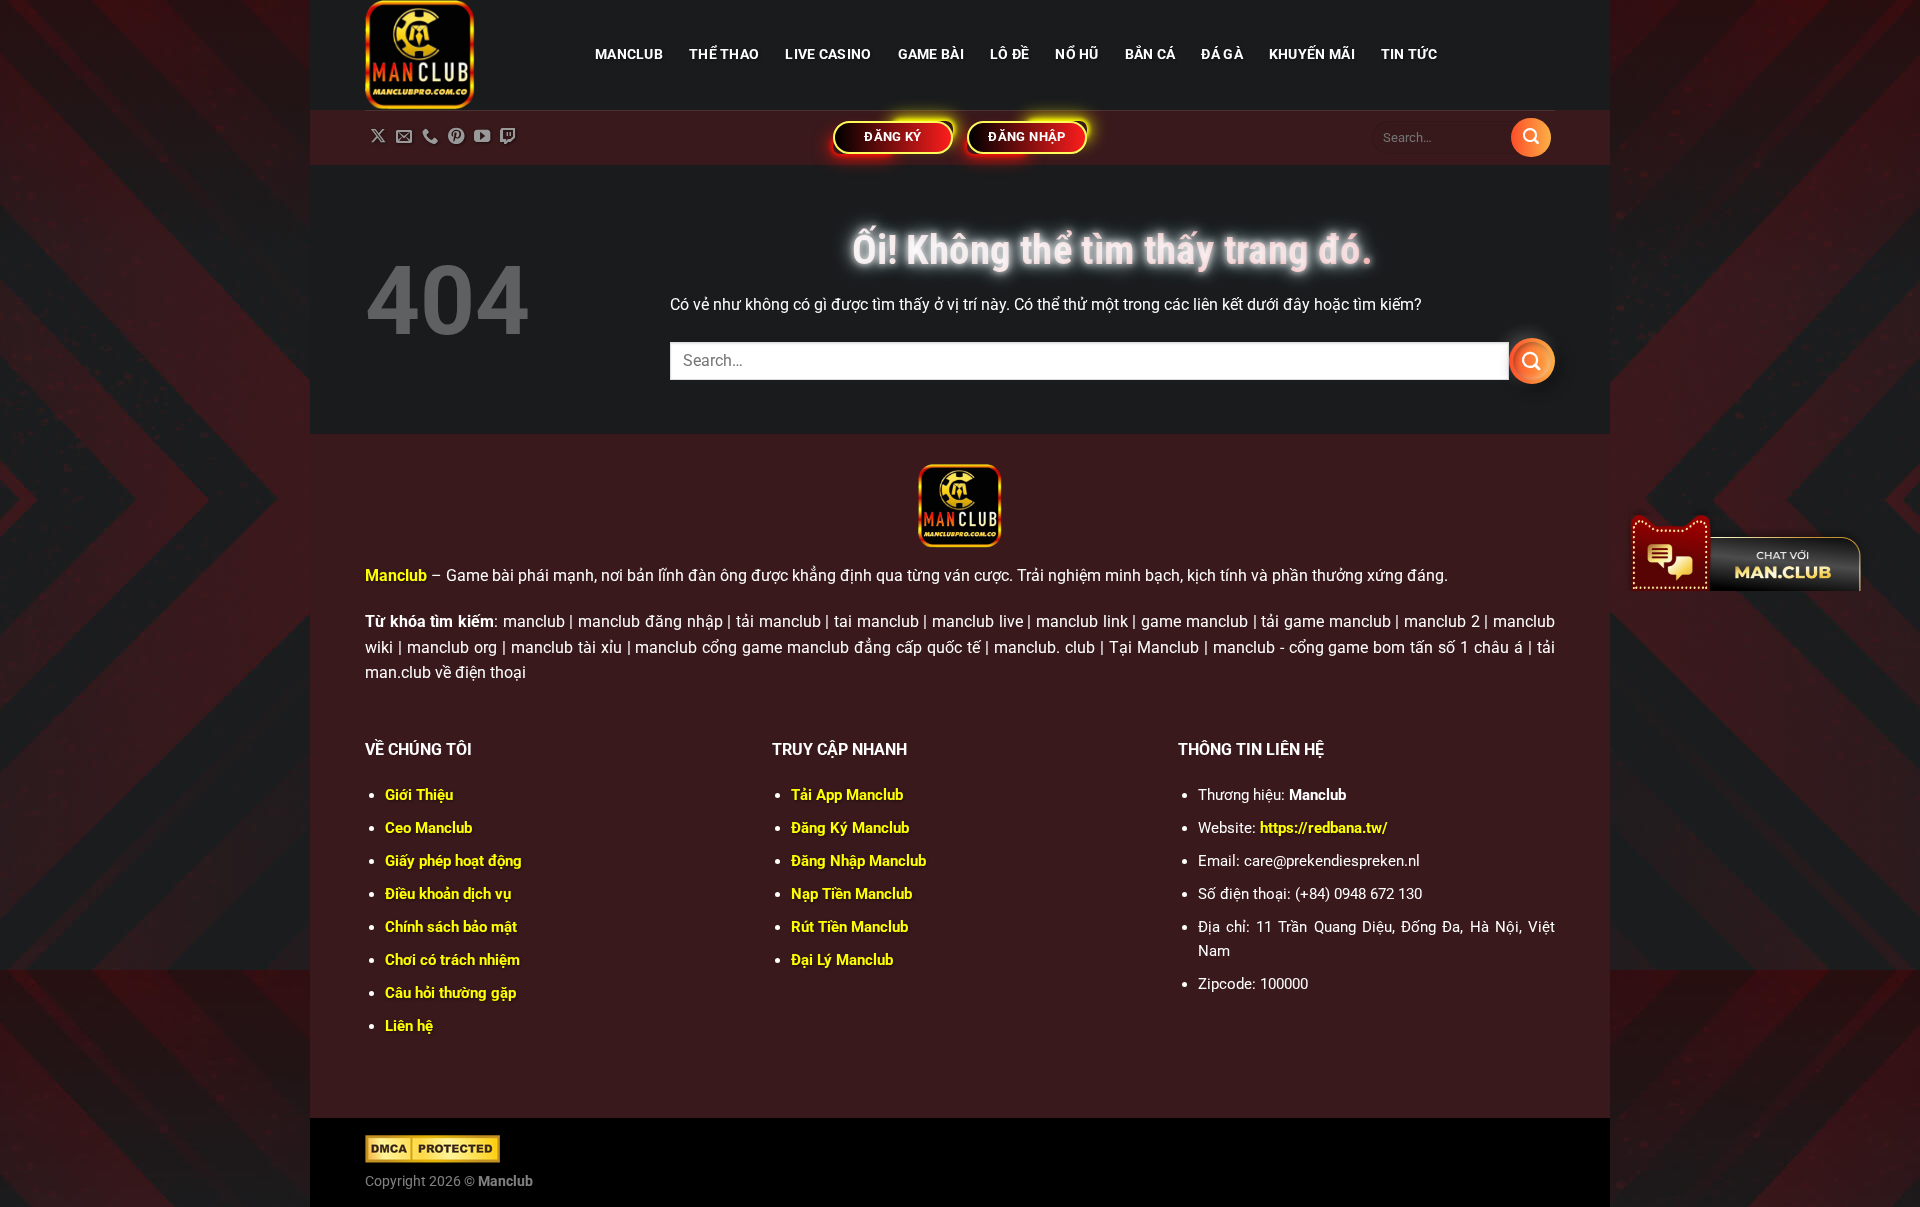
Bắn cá (1150, 54)
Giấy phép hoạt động (453, 861)
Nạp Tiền (851, 894)
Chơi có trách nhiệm (452, 960)
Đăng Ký (850, 828)
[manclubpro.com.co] (465, 55)
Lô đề (1009, 54)
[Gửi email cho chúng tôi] (404, 137)
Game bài (931, 54)
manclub (629, 54)
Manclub (396, 575)
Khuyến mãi (1312, 54)
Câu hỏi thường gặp (450, 993)
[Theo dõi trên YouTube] (482, 137)
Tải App (847, 795)
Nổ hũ (1076, 54)
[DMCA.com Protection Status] (432, 1148)
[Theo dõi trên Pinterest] (456, 137)
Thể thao (724, 54)
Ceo (428, 828)
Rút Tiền (849, 927)
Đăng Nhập (858, 861)
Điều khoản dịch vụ (448, 894)
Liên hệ (409, 1026)
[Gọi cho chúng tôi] (430, 137)
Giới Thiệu (419, 795)
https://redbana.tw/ (1324, 828)
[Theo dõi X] (378, 137)
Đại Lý (842, 960)
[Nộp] (1531, 138)
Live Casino (828, 54)
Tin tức (1409, 54)
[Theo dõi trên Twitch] (508, 137)
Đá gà (1221, 54)
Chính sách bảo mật (451, 927)
